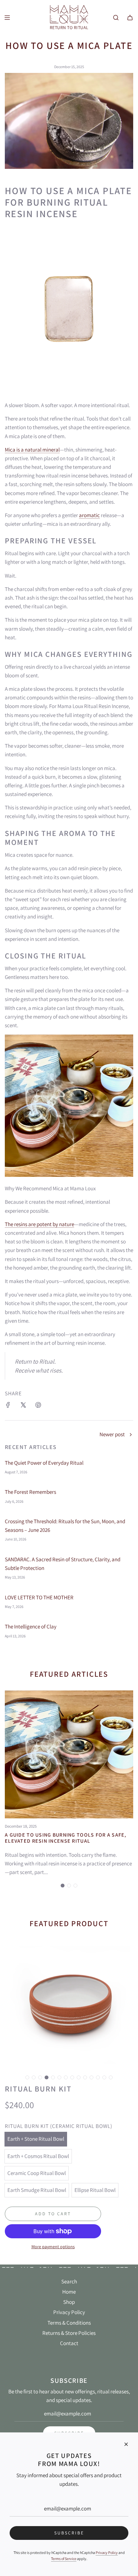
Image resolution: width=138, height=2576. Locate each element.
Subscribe (69, 2533)
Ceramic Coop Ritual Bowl (37, 2173)
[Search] (116, 18)
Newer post (112, 1434)
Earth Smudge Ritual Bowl (37, 2190)
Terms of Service (64, 2559)
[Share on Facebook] (8, 1406)
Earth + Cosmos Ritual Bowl (38, 2156)
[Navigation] (7, 18)
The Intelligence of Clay (31, 1627)
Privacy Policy (107, 2552)
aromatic (89, 515)
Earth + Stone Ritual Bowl (36, 2139)
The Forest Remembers (30, 1492)
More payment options (53, 2247)
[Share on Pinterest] (38, 1406)
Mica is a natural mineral (32, 450)
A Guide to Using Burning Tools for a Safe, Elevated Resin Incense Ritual (66, 1838)
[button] (63, 1886)
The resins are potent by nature (39, 1224)
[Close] (126, 2444)
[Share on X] (23, 1406)
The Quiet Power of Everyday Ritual (44, 1463)
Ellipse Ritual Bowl (95, 2190)
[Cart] (130, 18)
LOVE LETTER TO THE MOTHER (39, 1597)
